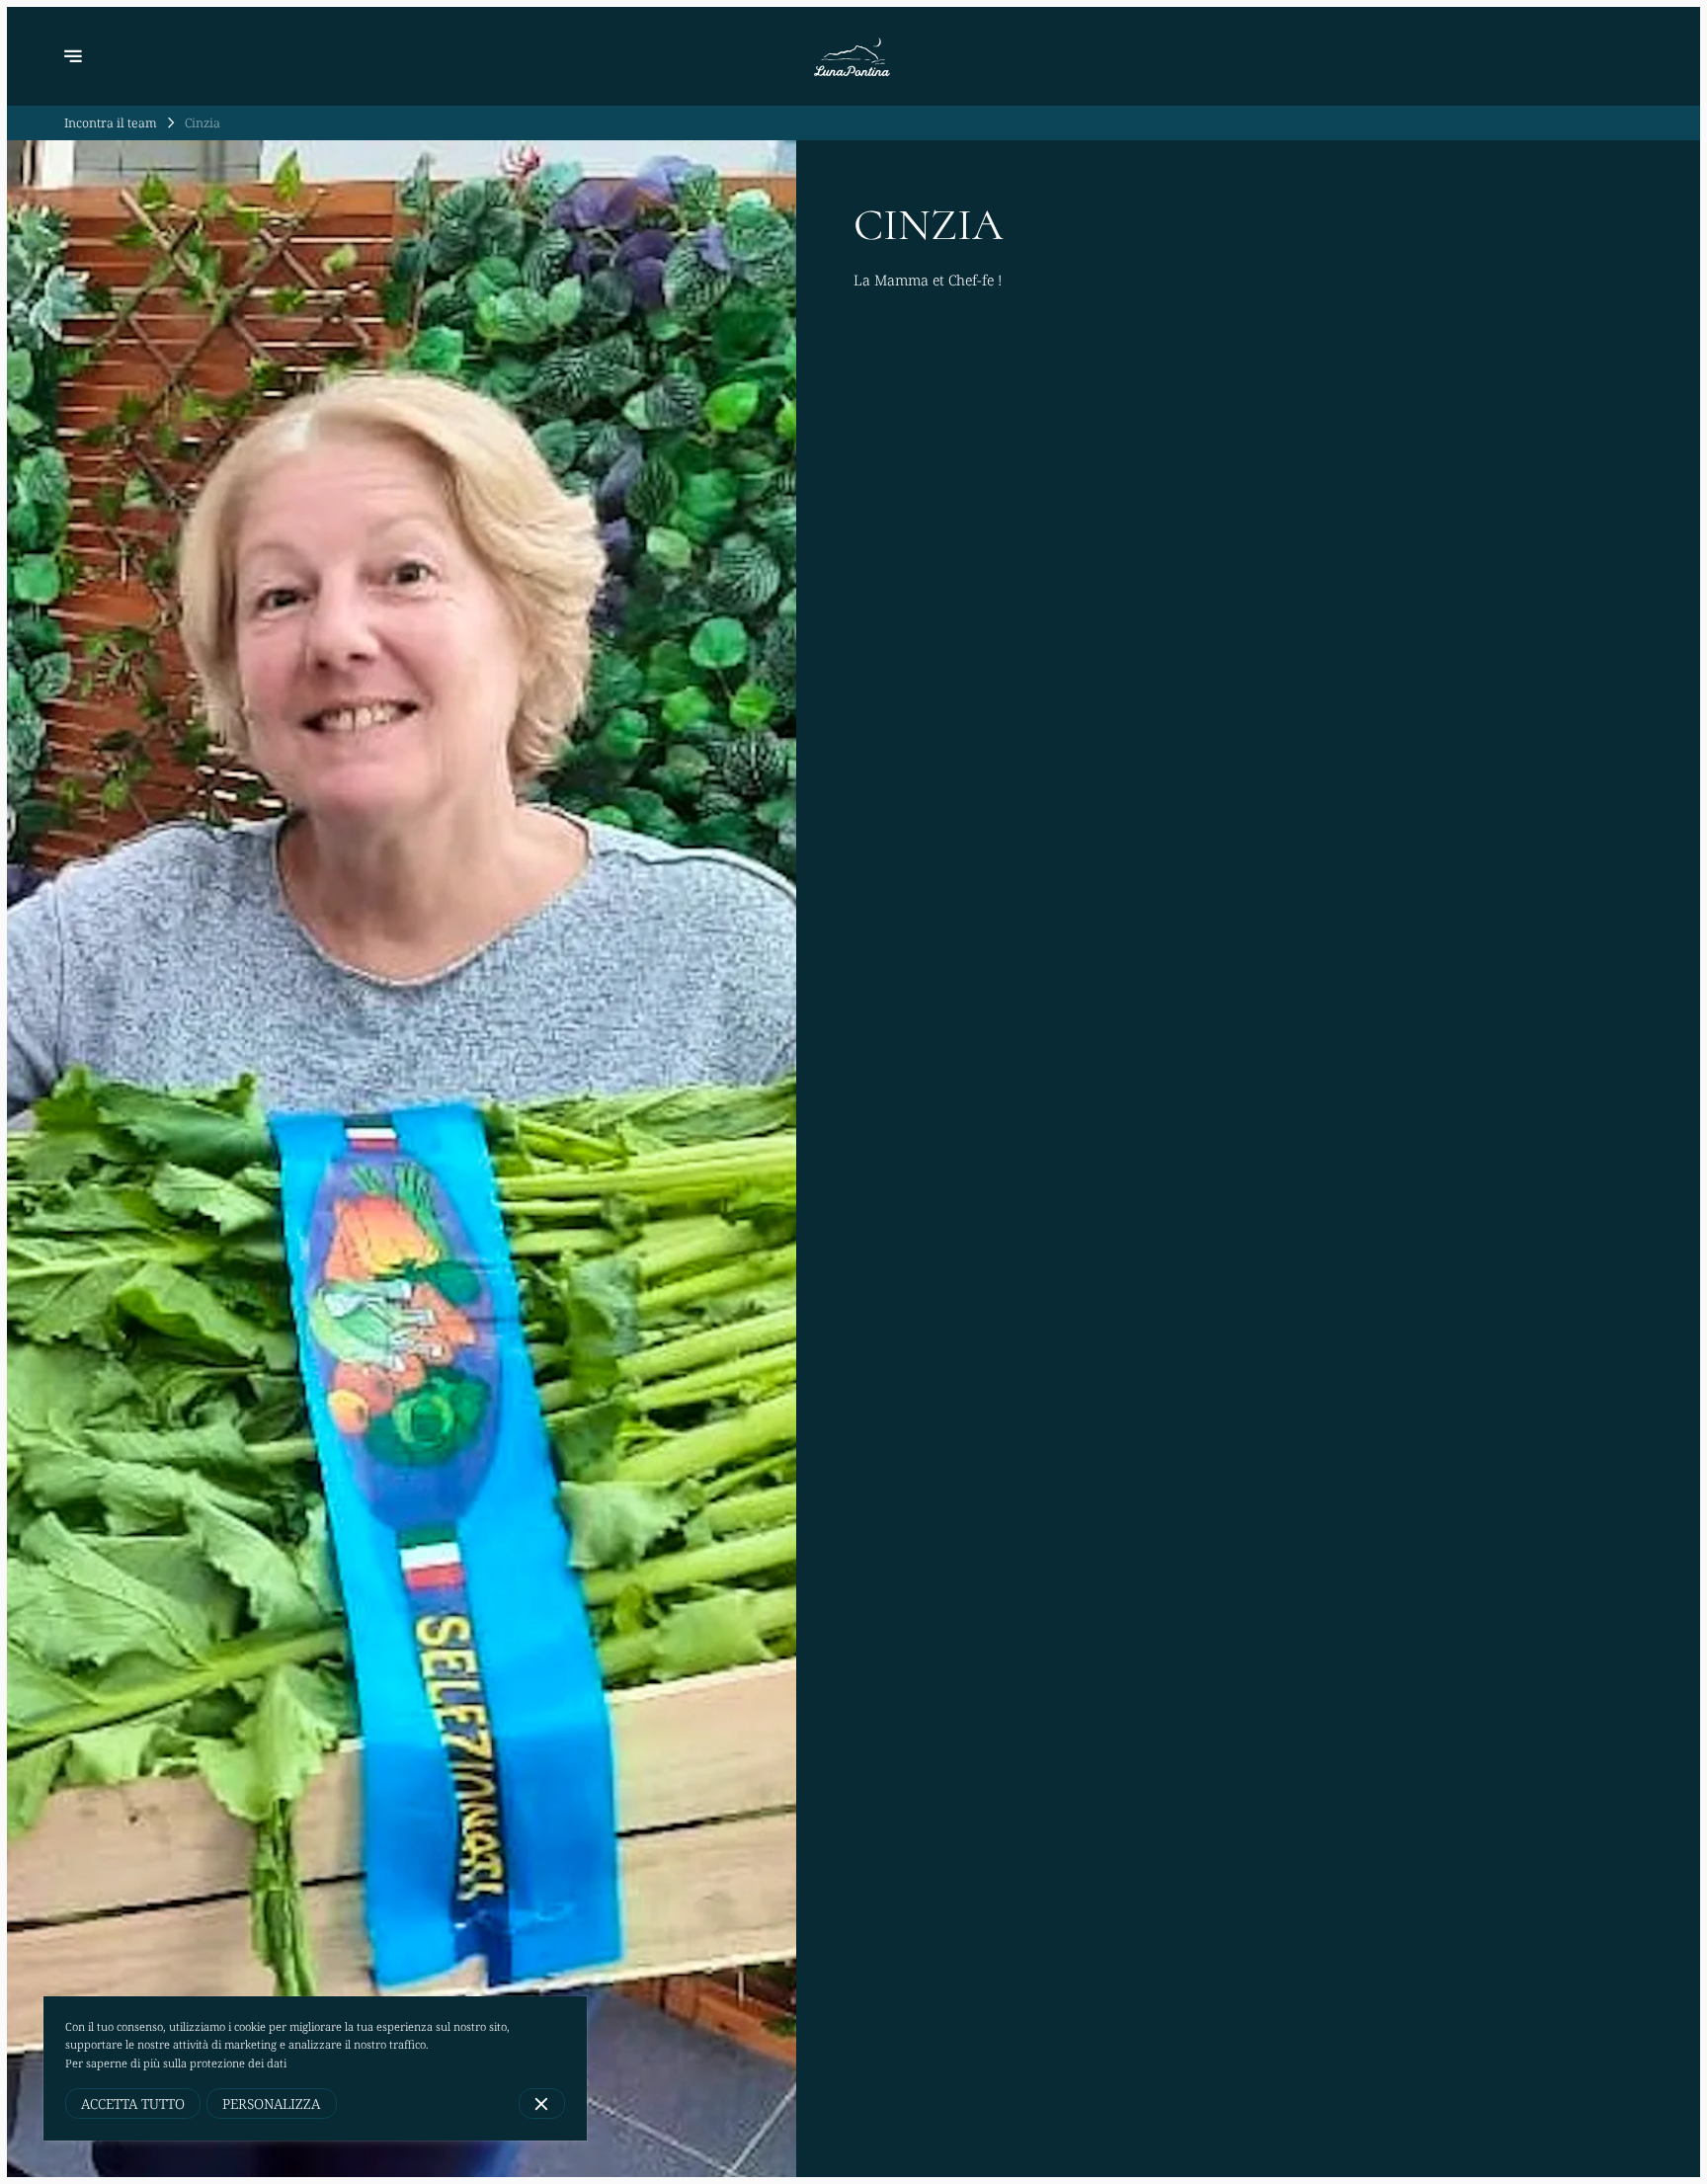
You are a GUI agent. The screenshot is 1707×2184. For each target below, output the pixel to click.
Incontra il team (111, 122)
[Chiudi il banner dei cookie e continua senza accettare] (542, 2103)
